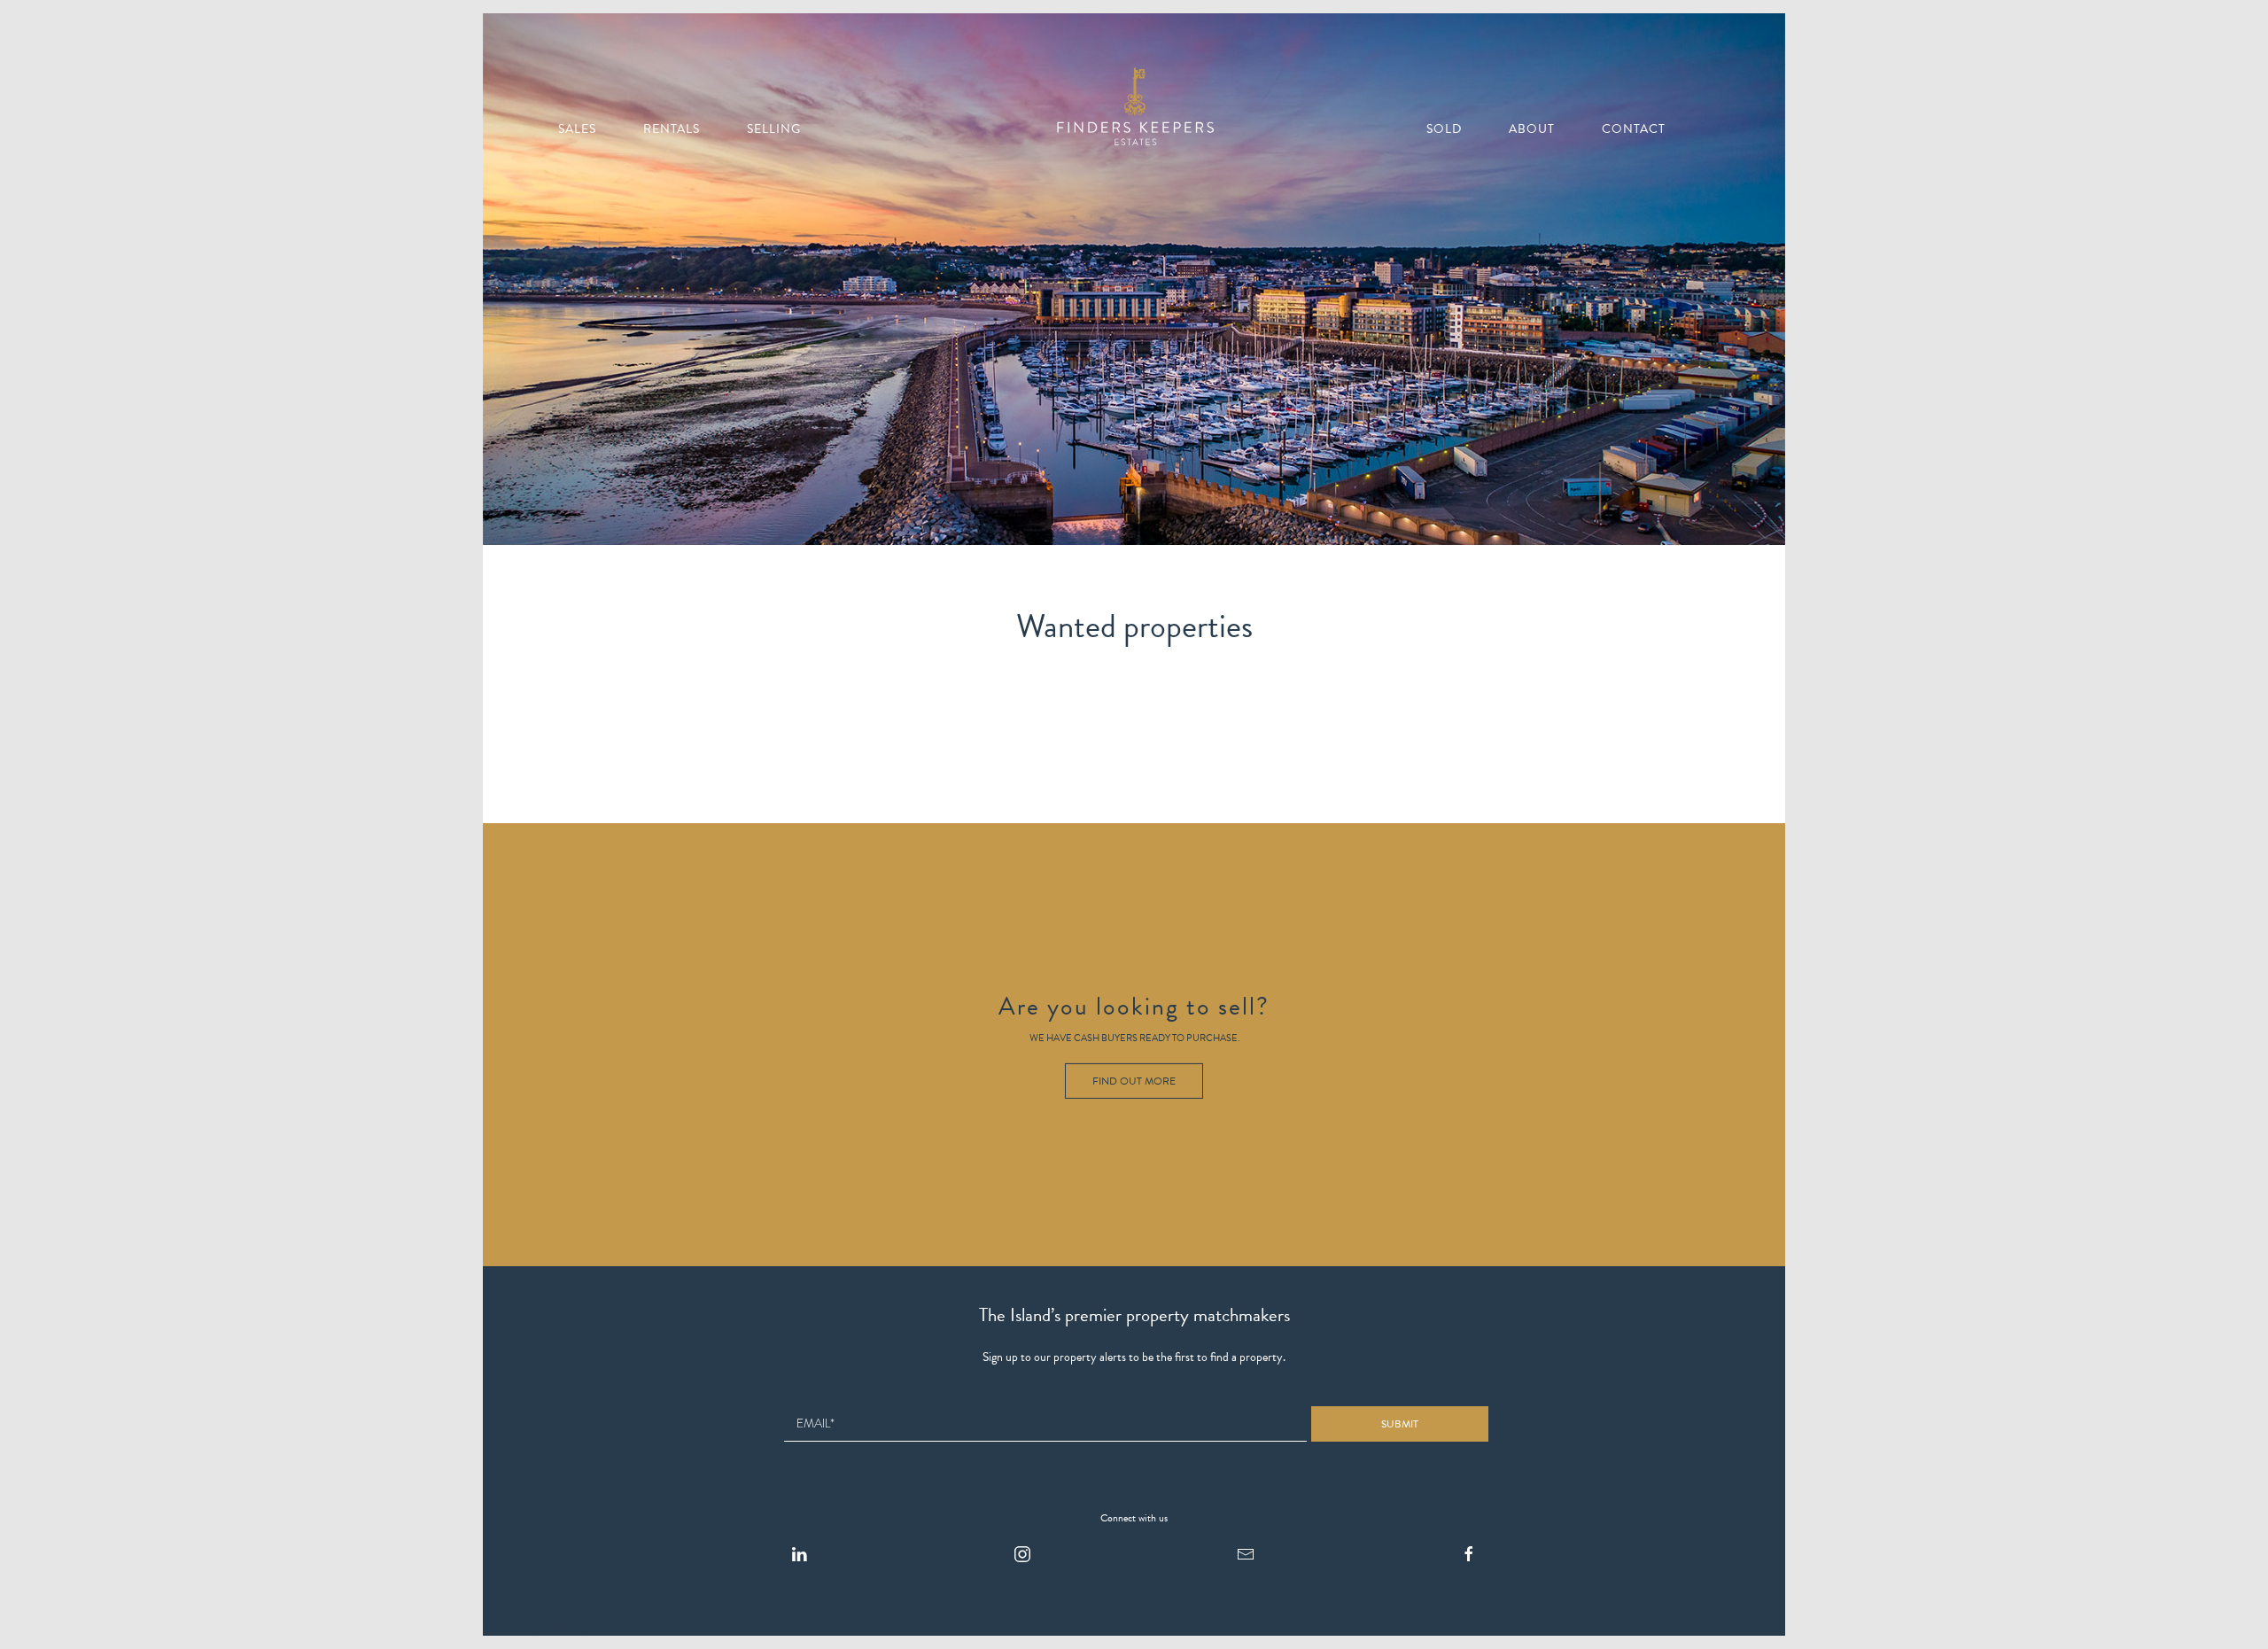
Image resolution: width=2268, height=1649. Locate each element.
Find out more (1134, 1081)
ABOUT (1532, 129)
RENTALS (672, 129)
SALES (577, 129)
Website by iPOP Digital (542, 1626)
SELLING (774, 129)
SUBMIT (1400, 1424)
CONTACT (1634, 129)
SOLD (1444, 129)
